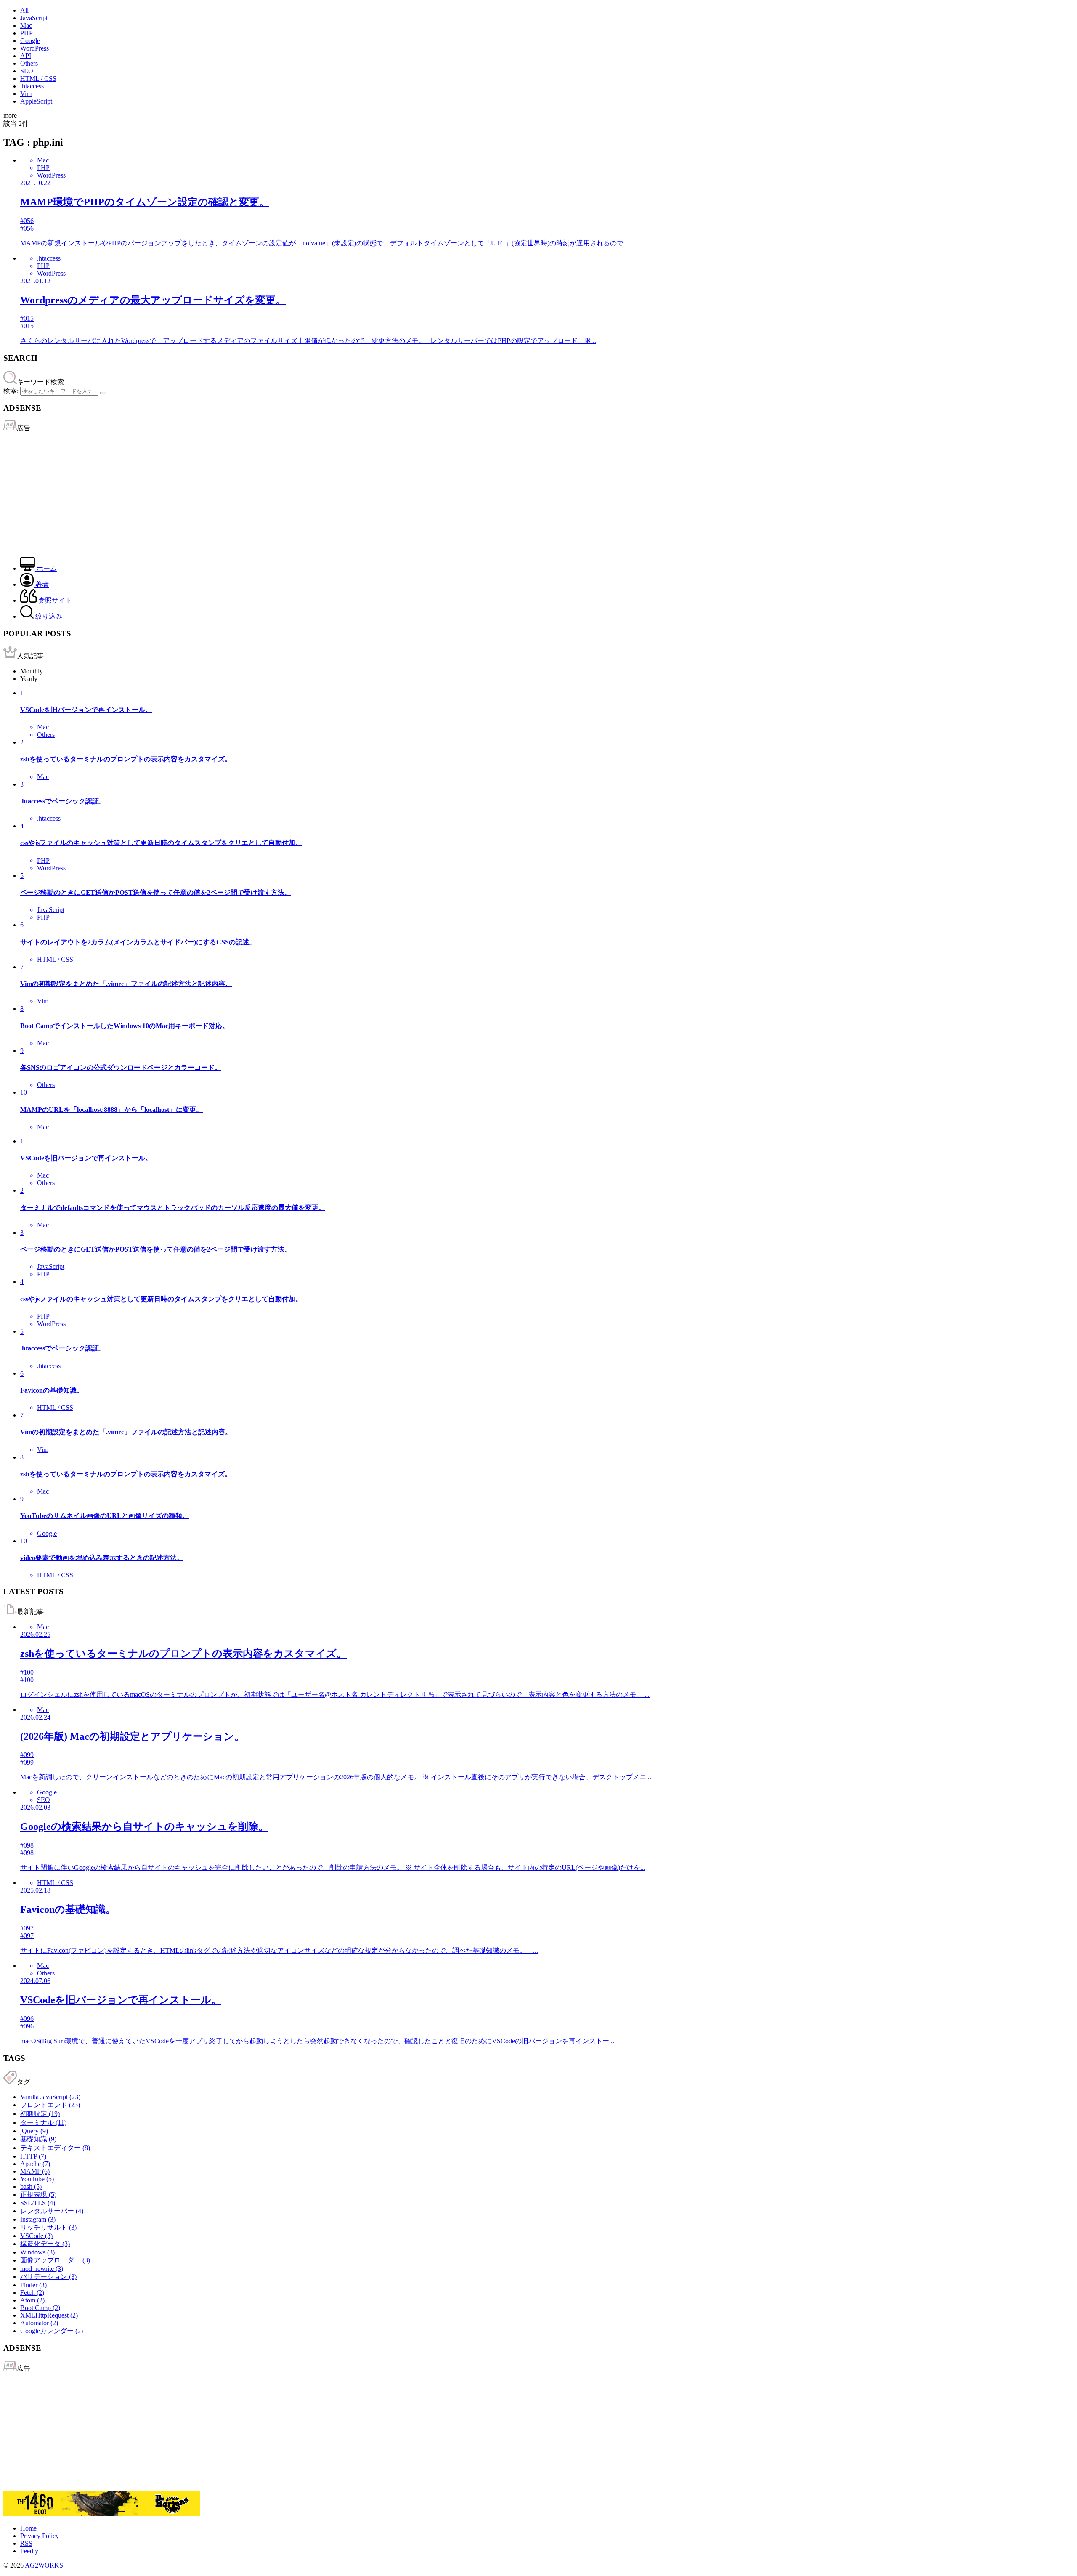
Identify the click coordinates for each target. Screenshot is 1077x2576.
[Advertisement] (256, 492)
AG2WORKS (44, 2565)
